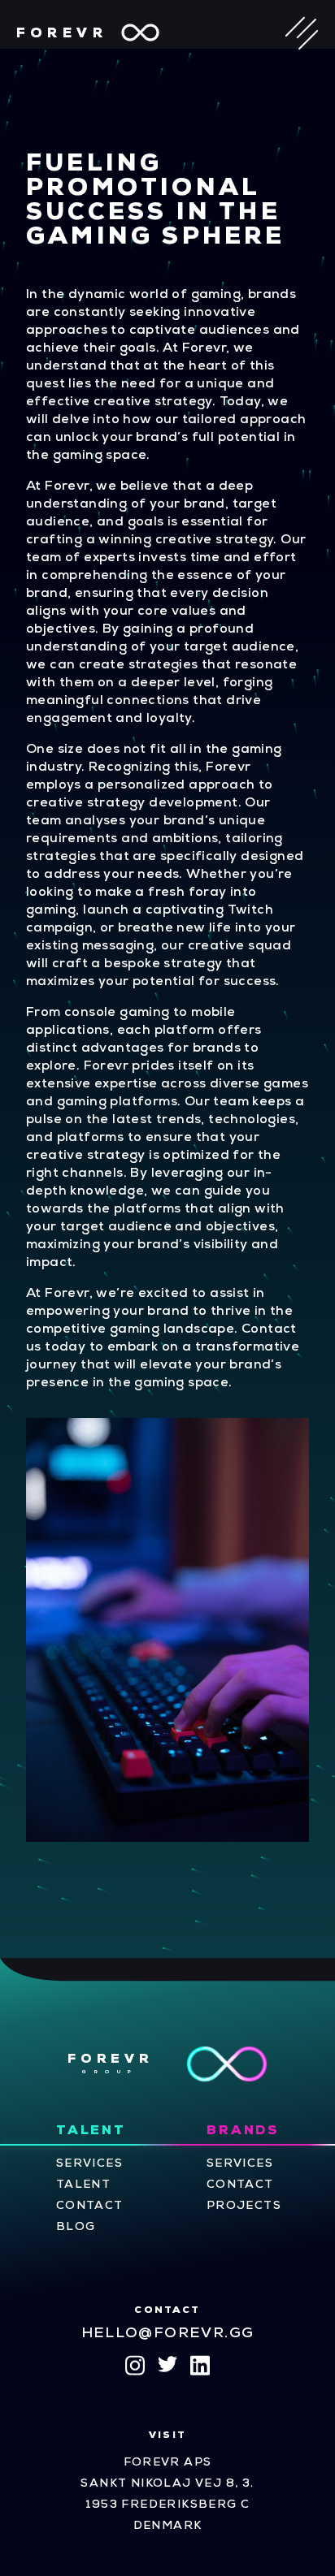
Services (89, 2164)
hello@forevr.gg (168, 2334)
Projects (244, 2206)
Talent (91, 2131)
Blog (76, 2227)
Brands (243, 2131)
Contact (90, 2206)
